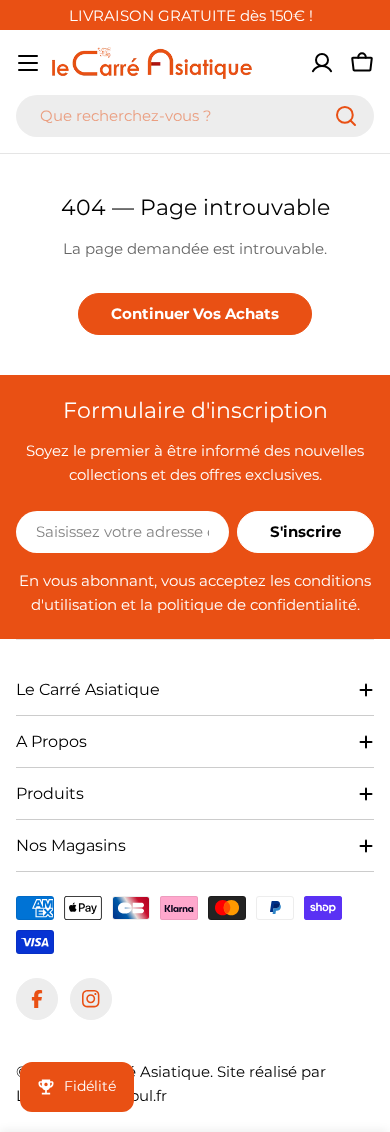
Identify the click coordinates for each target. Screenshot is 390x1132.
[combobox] (195, 116)
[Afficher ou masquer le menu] (28, 63)
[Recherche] (346, 116)
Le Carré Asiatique (141, 1071)
